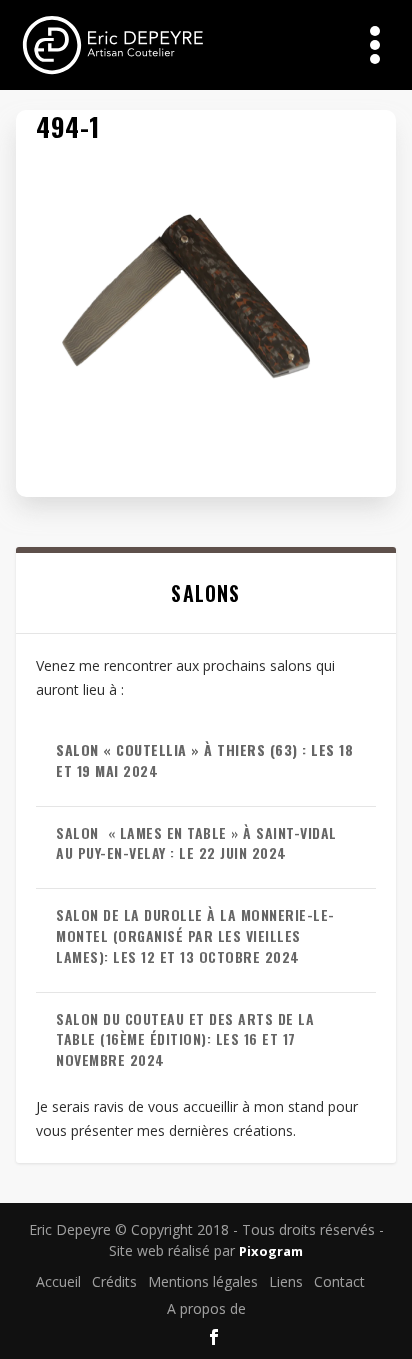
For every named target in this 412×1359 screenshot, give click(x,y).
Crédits (114, 1281)
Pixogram (271, 1251)
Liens (286, 1281)
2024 (204, 760)
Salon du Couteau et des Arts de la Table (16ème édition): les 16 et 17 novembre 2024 (185, 1039)
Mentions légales (203, 1281)
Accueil (58, 1281)
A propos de (206, 1308)
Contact (339, 1281)
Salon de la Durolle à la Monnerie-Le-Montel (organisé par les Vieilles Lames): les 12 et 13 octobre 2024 (195, 935)
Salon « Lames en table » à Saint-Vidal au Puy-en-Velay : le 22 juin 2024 (196, 843)
